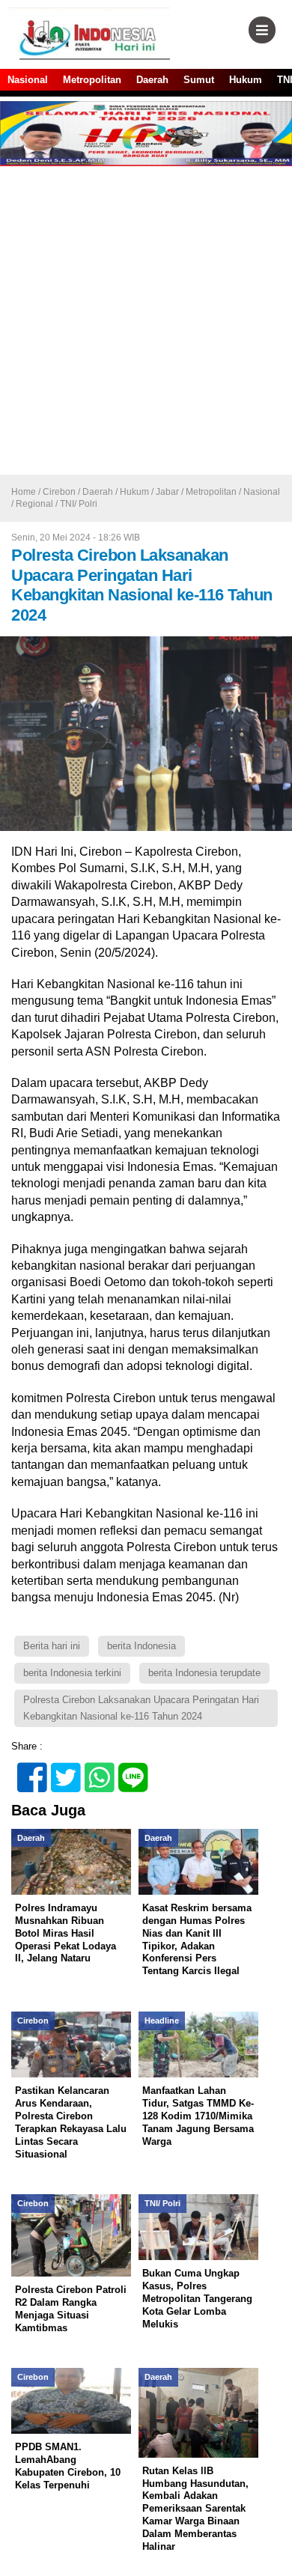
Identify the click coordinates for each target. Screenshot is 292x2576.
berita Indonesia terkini (72, 1673)
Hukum (246, 80)
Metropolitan (92, 80)
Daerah (152, 80)
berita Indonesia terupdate (204, 1673)
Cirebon (59, 492)
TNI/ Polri (79, 504)
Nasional (28, 80)
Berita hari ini (52, 1646)
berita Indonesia (142, 1646)
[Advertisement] (146, 321)
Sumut (199, 80)
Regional (34, 504)
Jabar (167, 492)
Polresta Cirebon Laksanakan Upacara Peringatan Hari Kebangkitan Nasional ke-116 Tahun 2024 (141, 1708)
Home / (27, 492)
